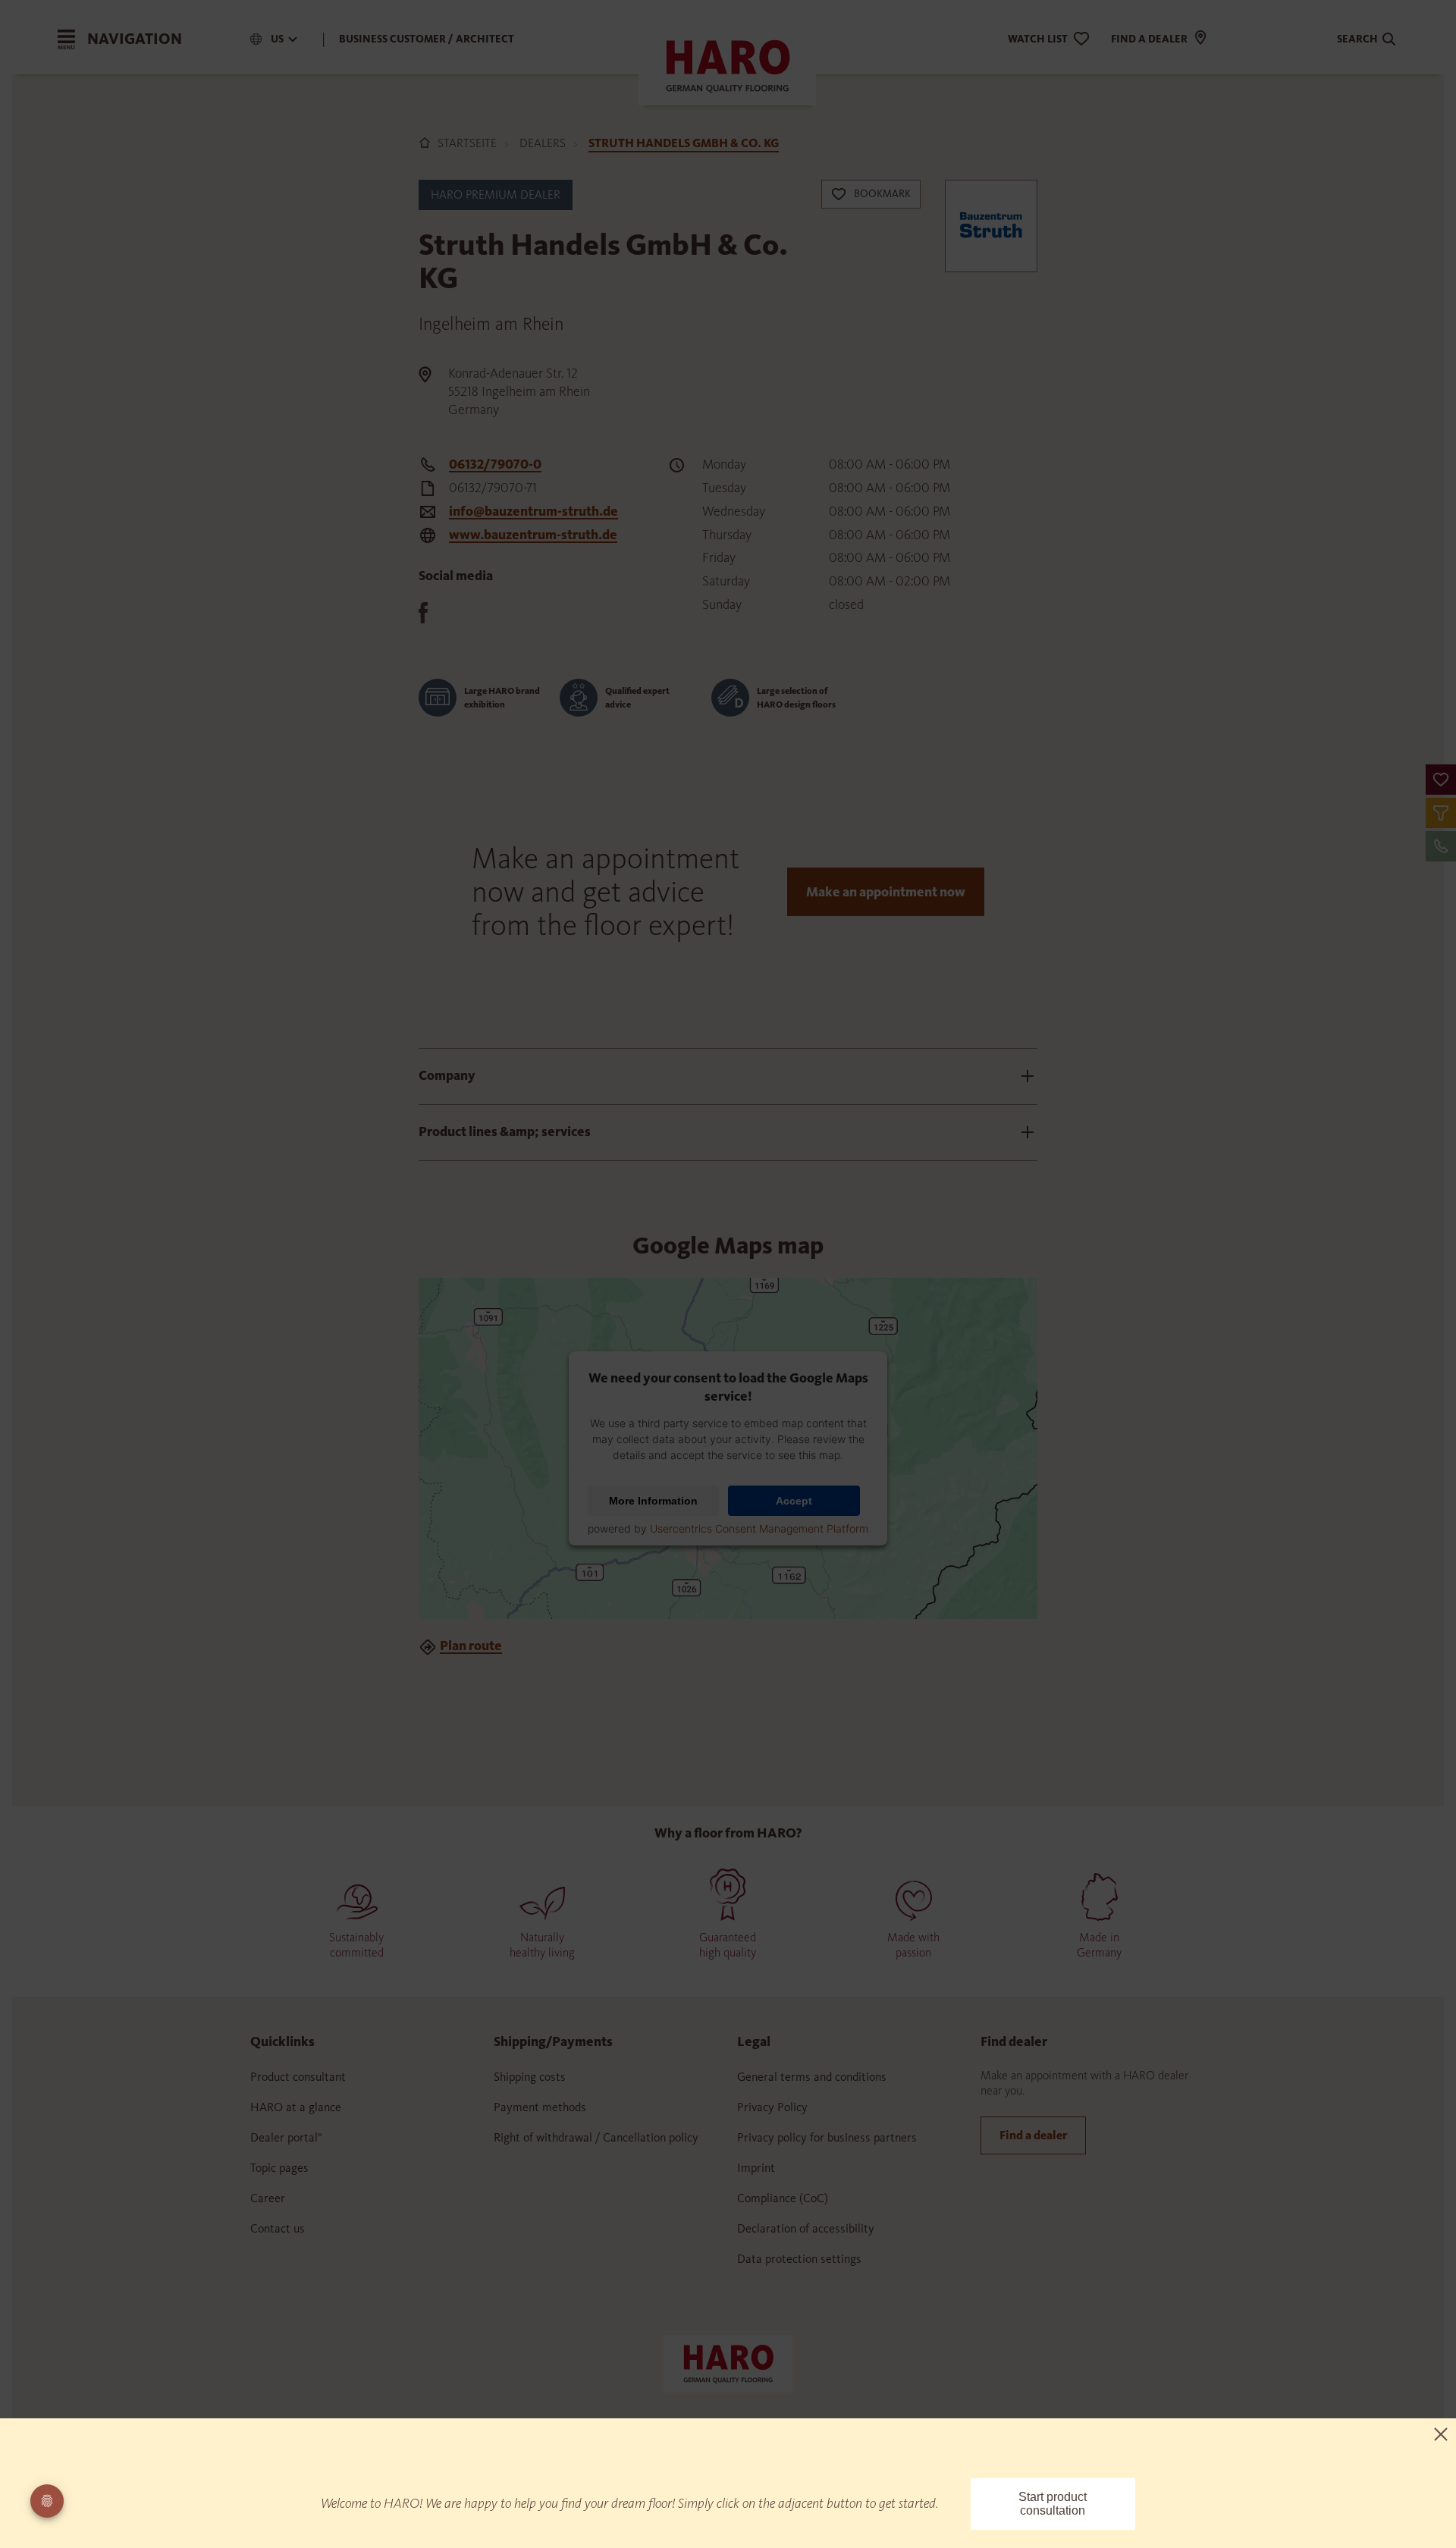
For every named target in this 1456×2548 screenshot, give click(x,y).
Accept (794, 1501)
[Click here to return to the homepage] (728, 2362)
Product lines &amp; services (505, 1131)
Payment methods (540, 2107)
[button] (1441, 780)
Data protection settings (799, 2259)
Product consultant (298, 2077)
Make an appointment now (886, 892)
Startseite (467, 143)
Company (447, 1075)
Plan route (471, 1646)
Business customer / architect (427, 39)
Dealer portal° (286, 2137)
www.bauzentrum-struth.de (533, 535)
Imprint (756, 2168)
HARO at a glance (296, 2107)
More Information (653, 1501)
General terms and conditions (812, 2077)
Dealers (543, 143)
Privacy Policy (772, 2107)
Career (268, 2198)
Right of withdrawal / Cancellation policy (596, 2137)
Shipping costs (530, 2077)
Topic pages (279, 2168)
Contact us (278, 2228)
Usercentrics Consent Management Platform (759, 1528)
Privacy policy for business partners (827, 2137)
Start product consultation (1053, 2504)
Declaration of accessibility (806, 2228)
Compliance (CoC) (783, 2198)
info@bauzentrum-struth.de (533, 511)
